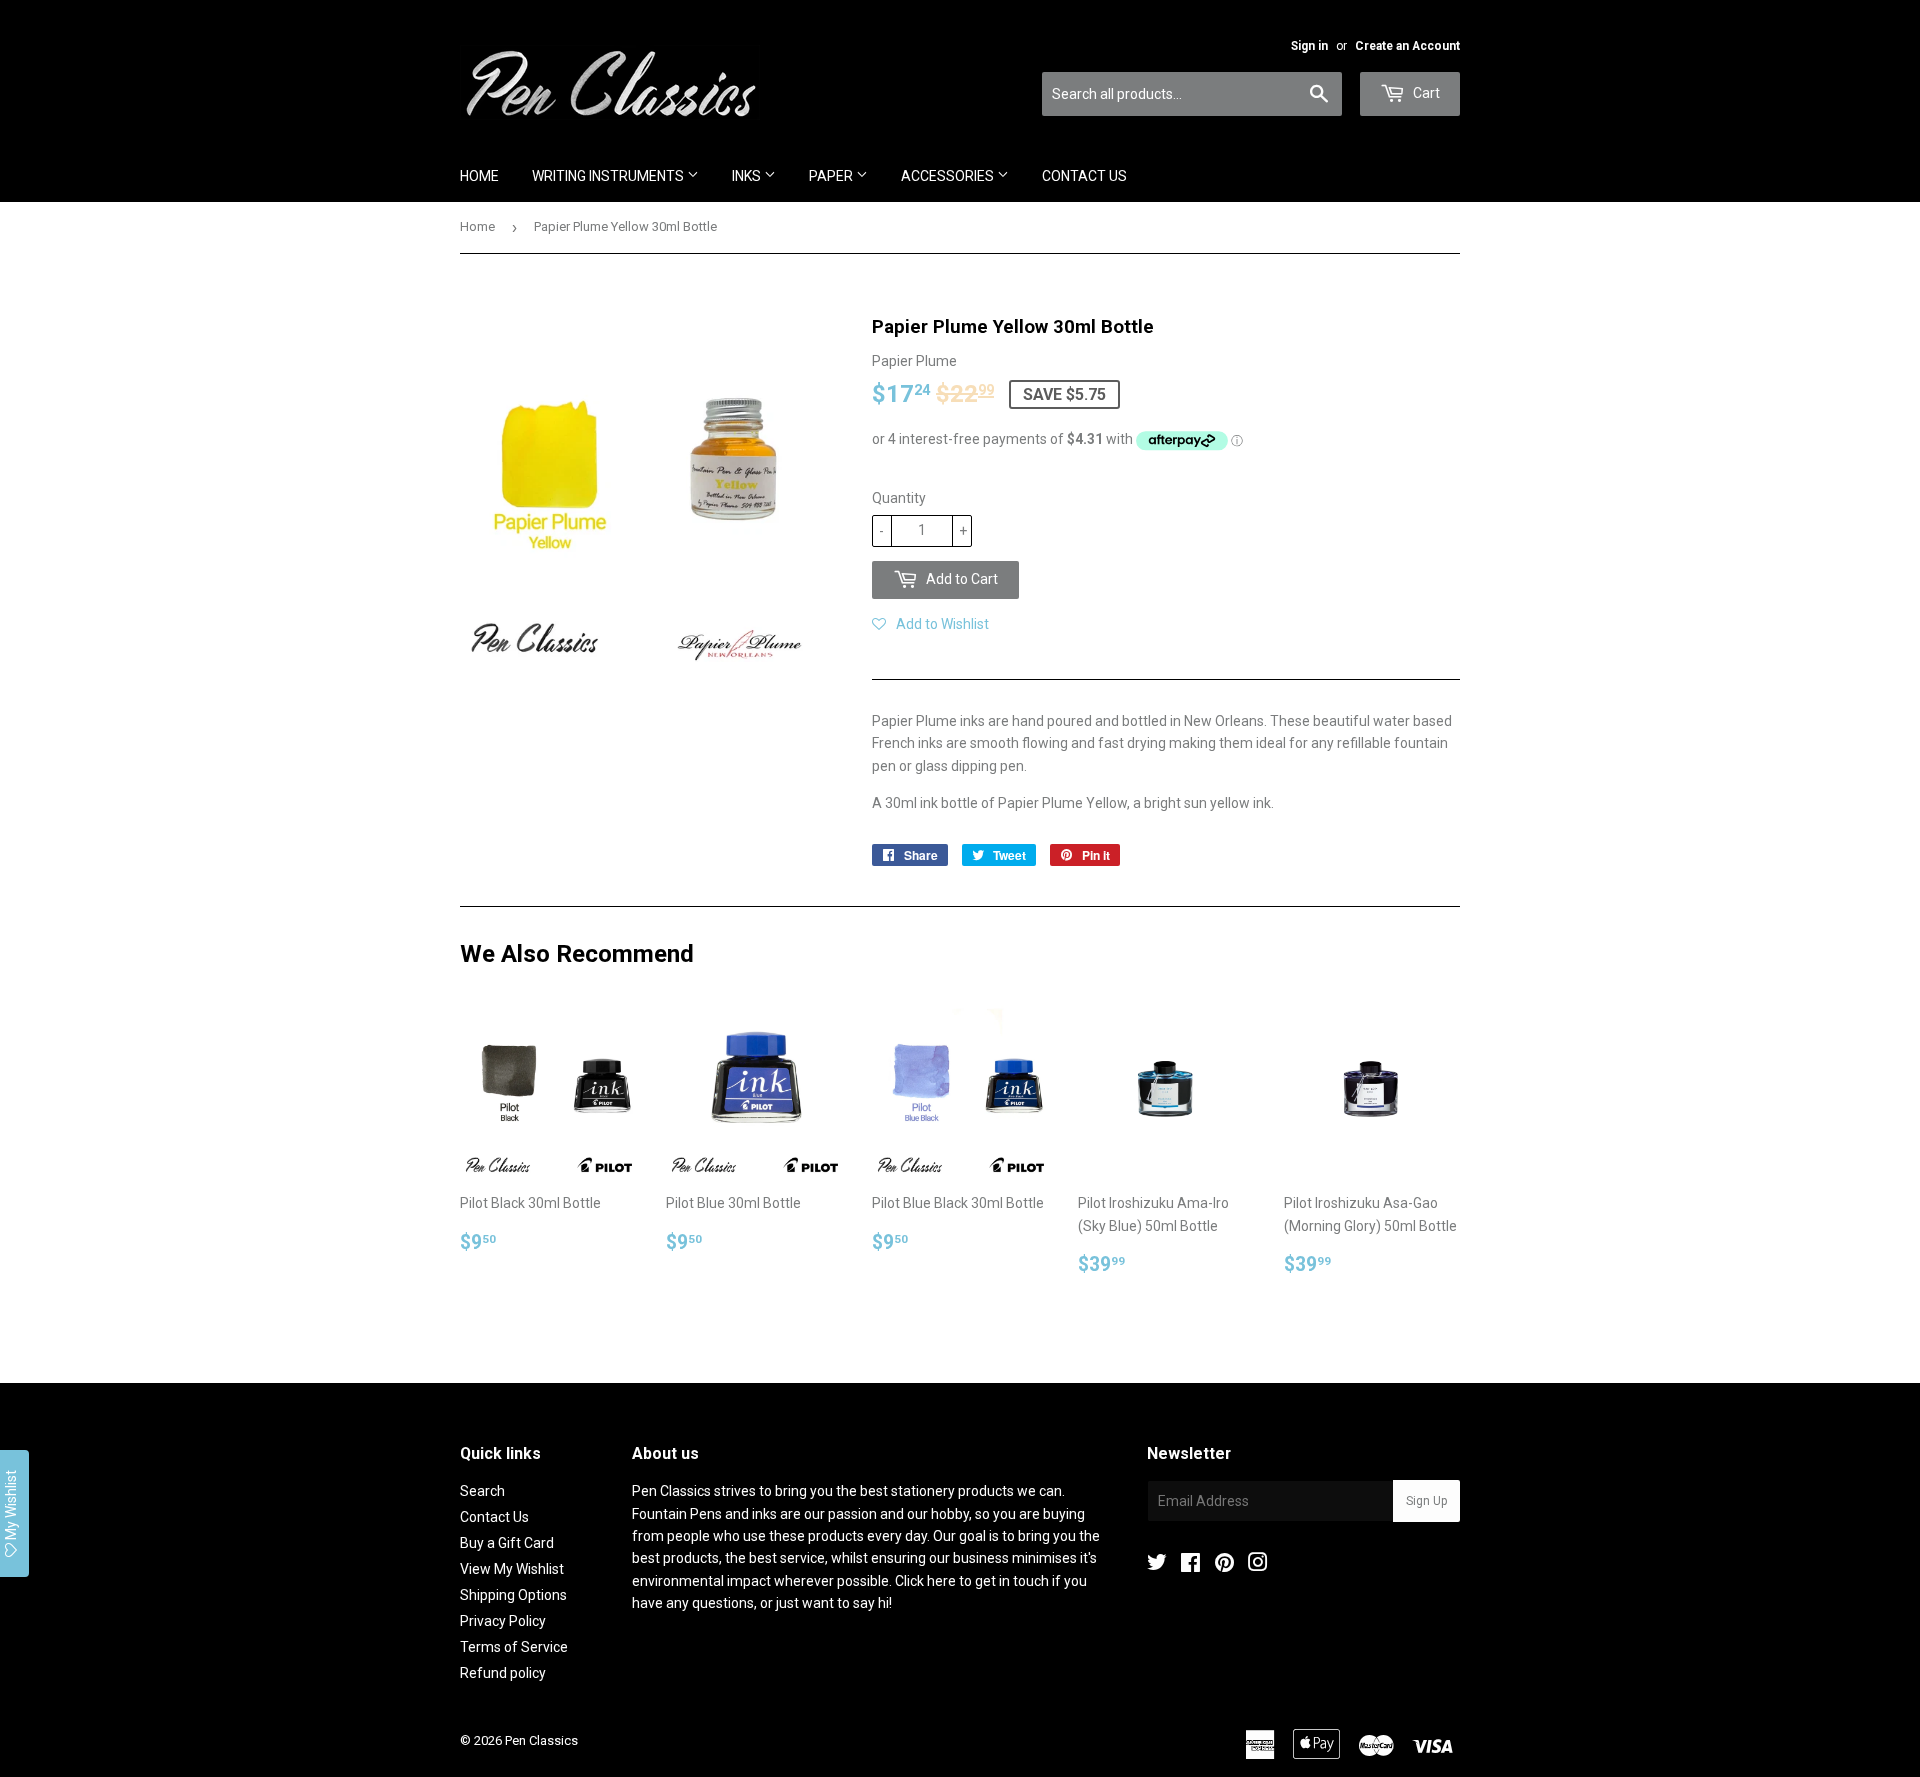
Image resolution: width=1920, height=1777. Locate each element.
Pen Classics (541, 1740)
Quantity (899, 498)
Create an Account (1407, 46)
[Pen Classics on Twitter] (1157, 1565)
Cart (1425, 93)
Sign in (1309, 46)
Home (479, 176)
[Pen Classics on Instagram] (1258, 1565)
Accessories (949, 176)
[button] (930, 624)
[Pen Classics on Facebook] (1190, 1565)
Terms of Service (514, 1647)
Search (482, 1491)
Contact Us (1084, 176)
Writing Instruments (609, 176)
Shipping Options (513, 1595)
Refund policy (503, 1673)
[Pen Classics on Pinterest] (1224, 1565)
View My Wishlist (512, 1569)
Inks (748, 176)
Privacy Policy (503, 1621)
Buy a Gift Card (507, 1543)
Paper (832, 176)
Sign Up (1426, 1501)
